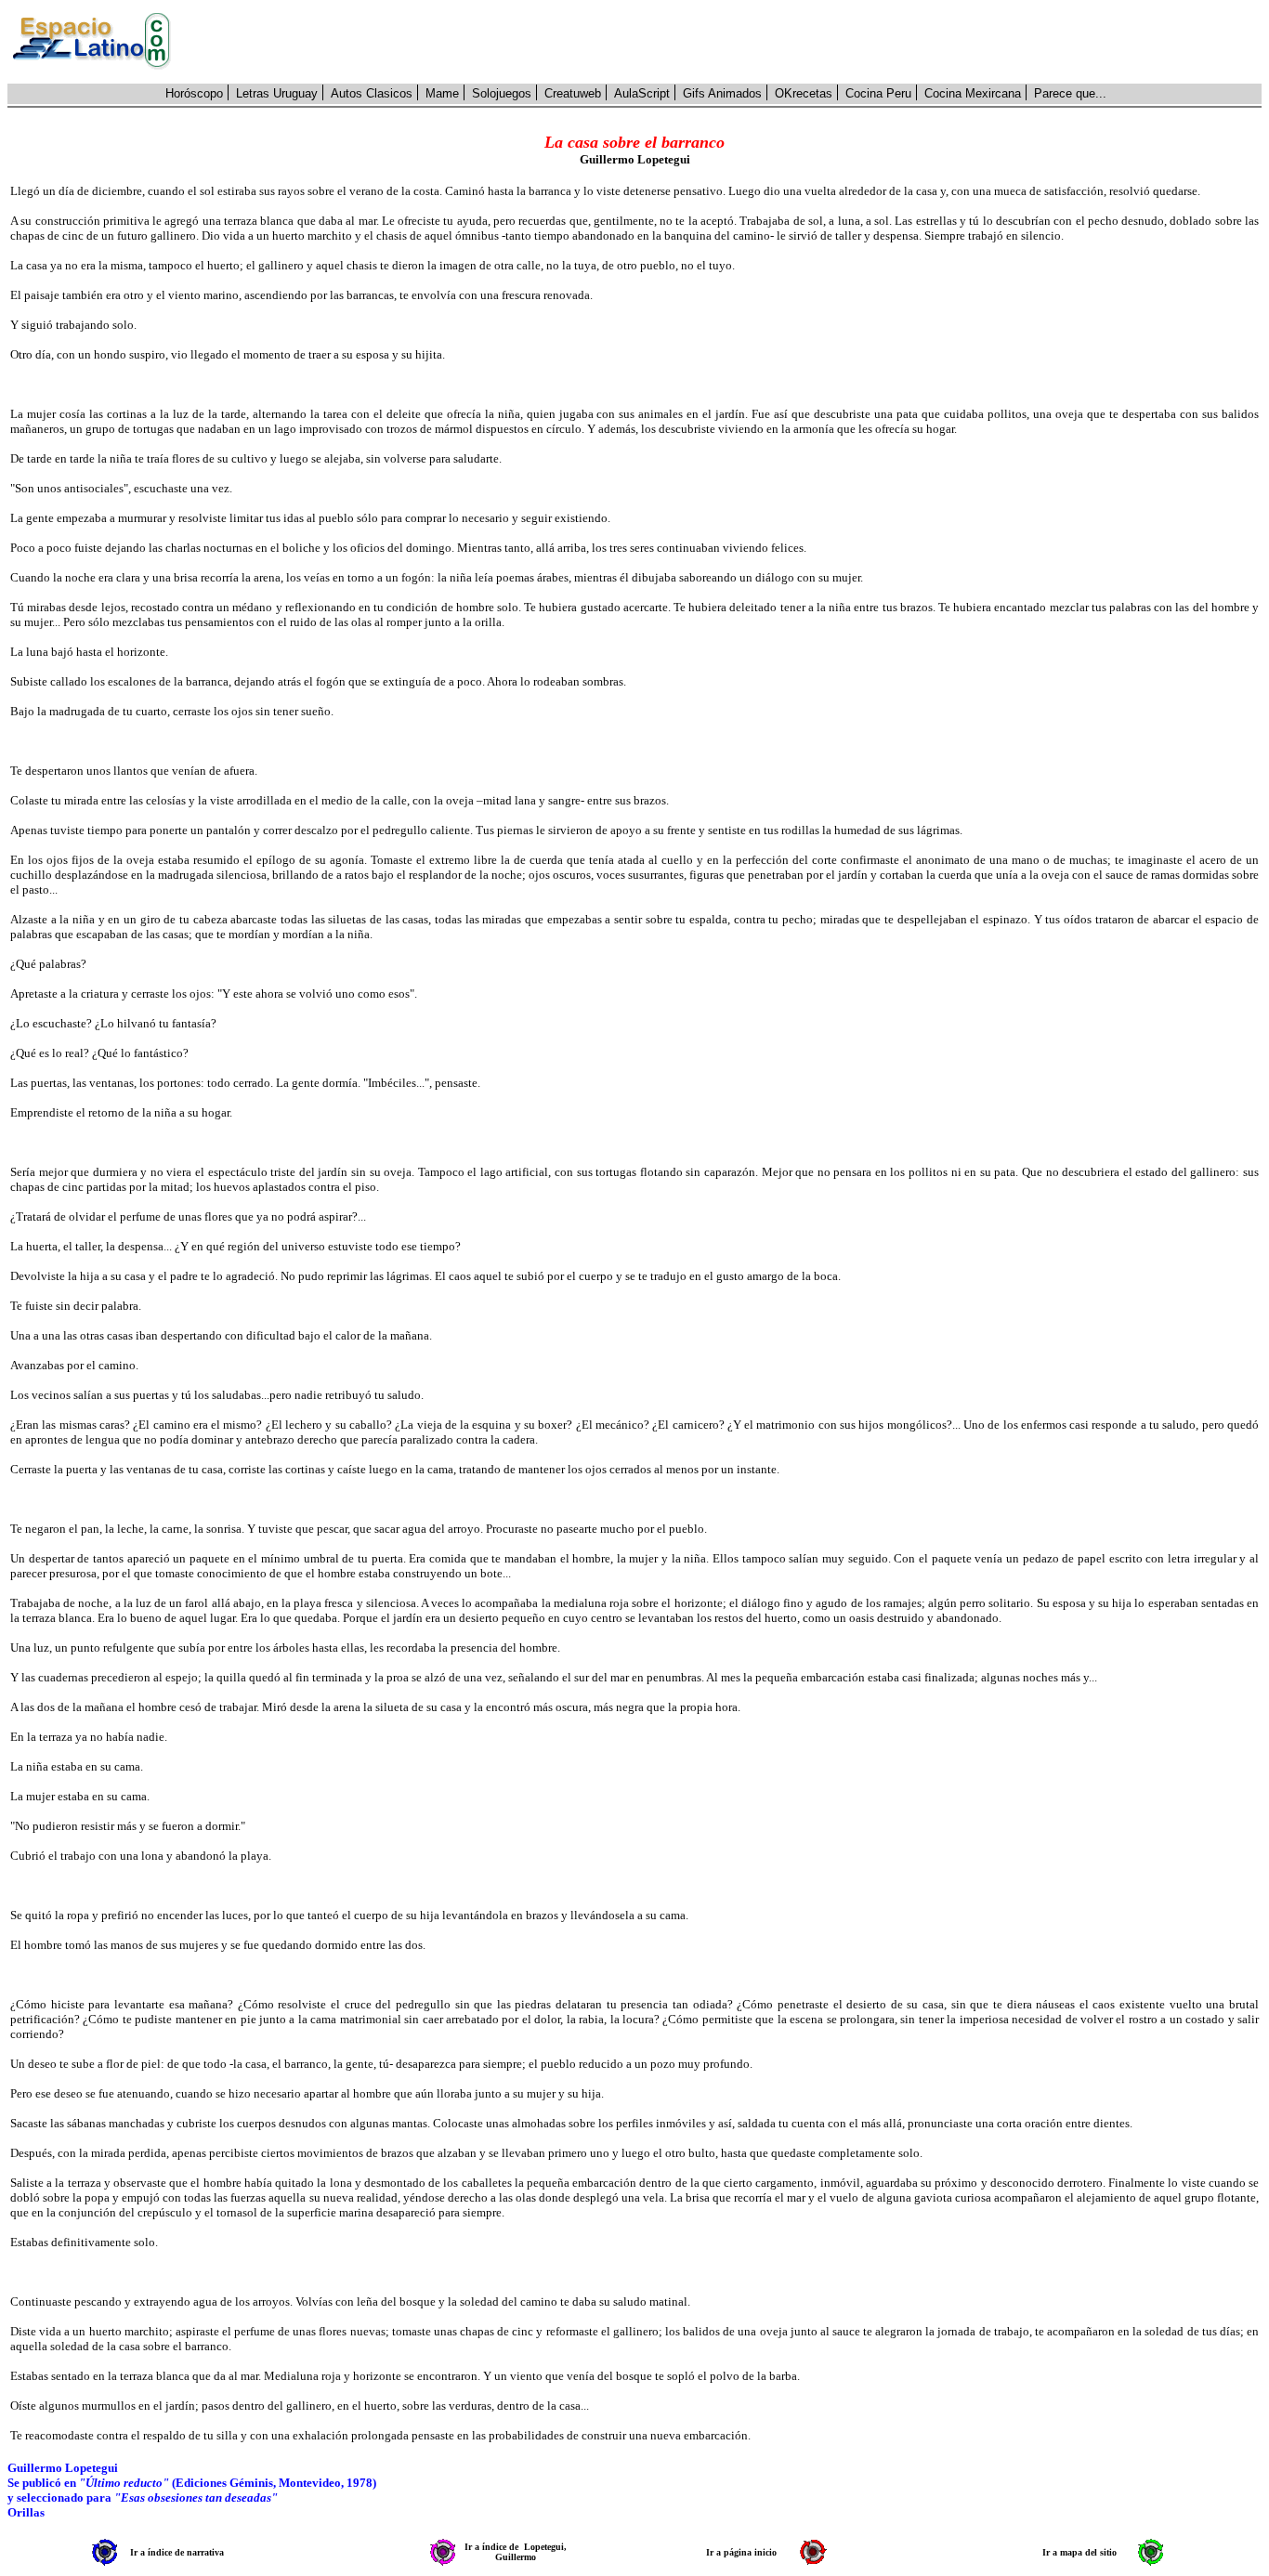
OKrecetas (804, 93)
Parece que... (1070, 93)
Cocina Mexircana (973, 93)
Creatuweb (573, 93)
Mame (442, 93)
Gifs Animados (722, 93)
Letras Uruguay (277, 93)
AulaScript (642, 93)
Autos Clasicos (372, 93)
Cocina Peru (878, 93)
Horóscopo (194, 93)
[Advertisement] (726, 42)
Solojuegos (502, 93)
